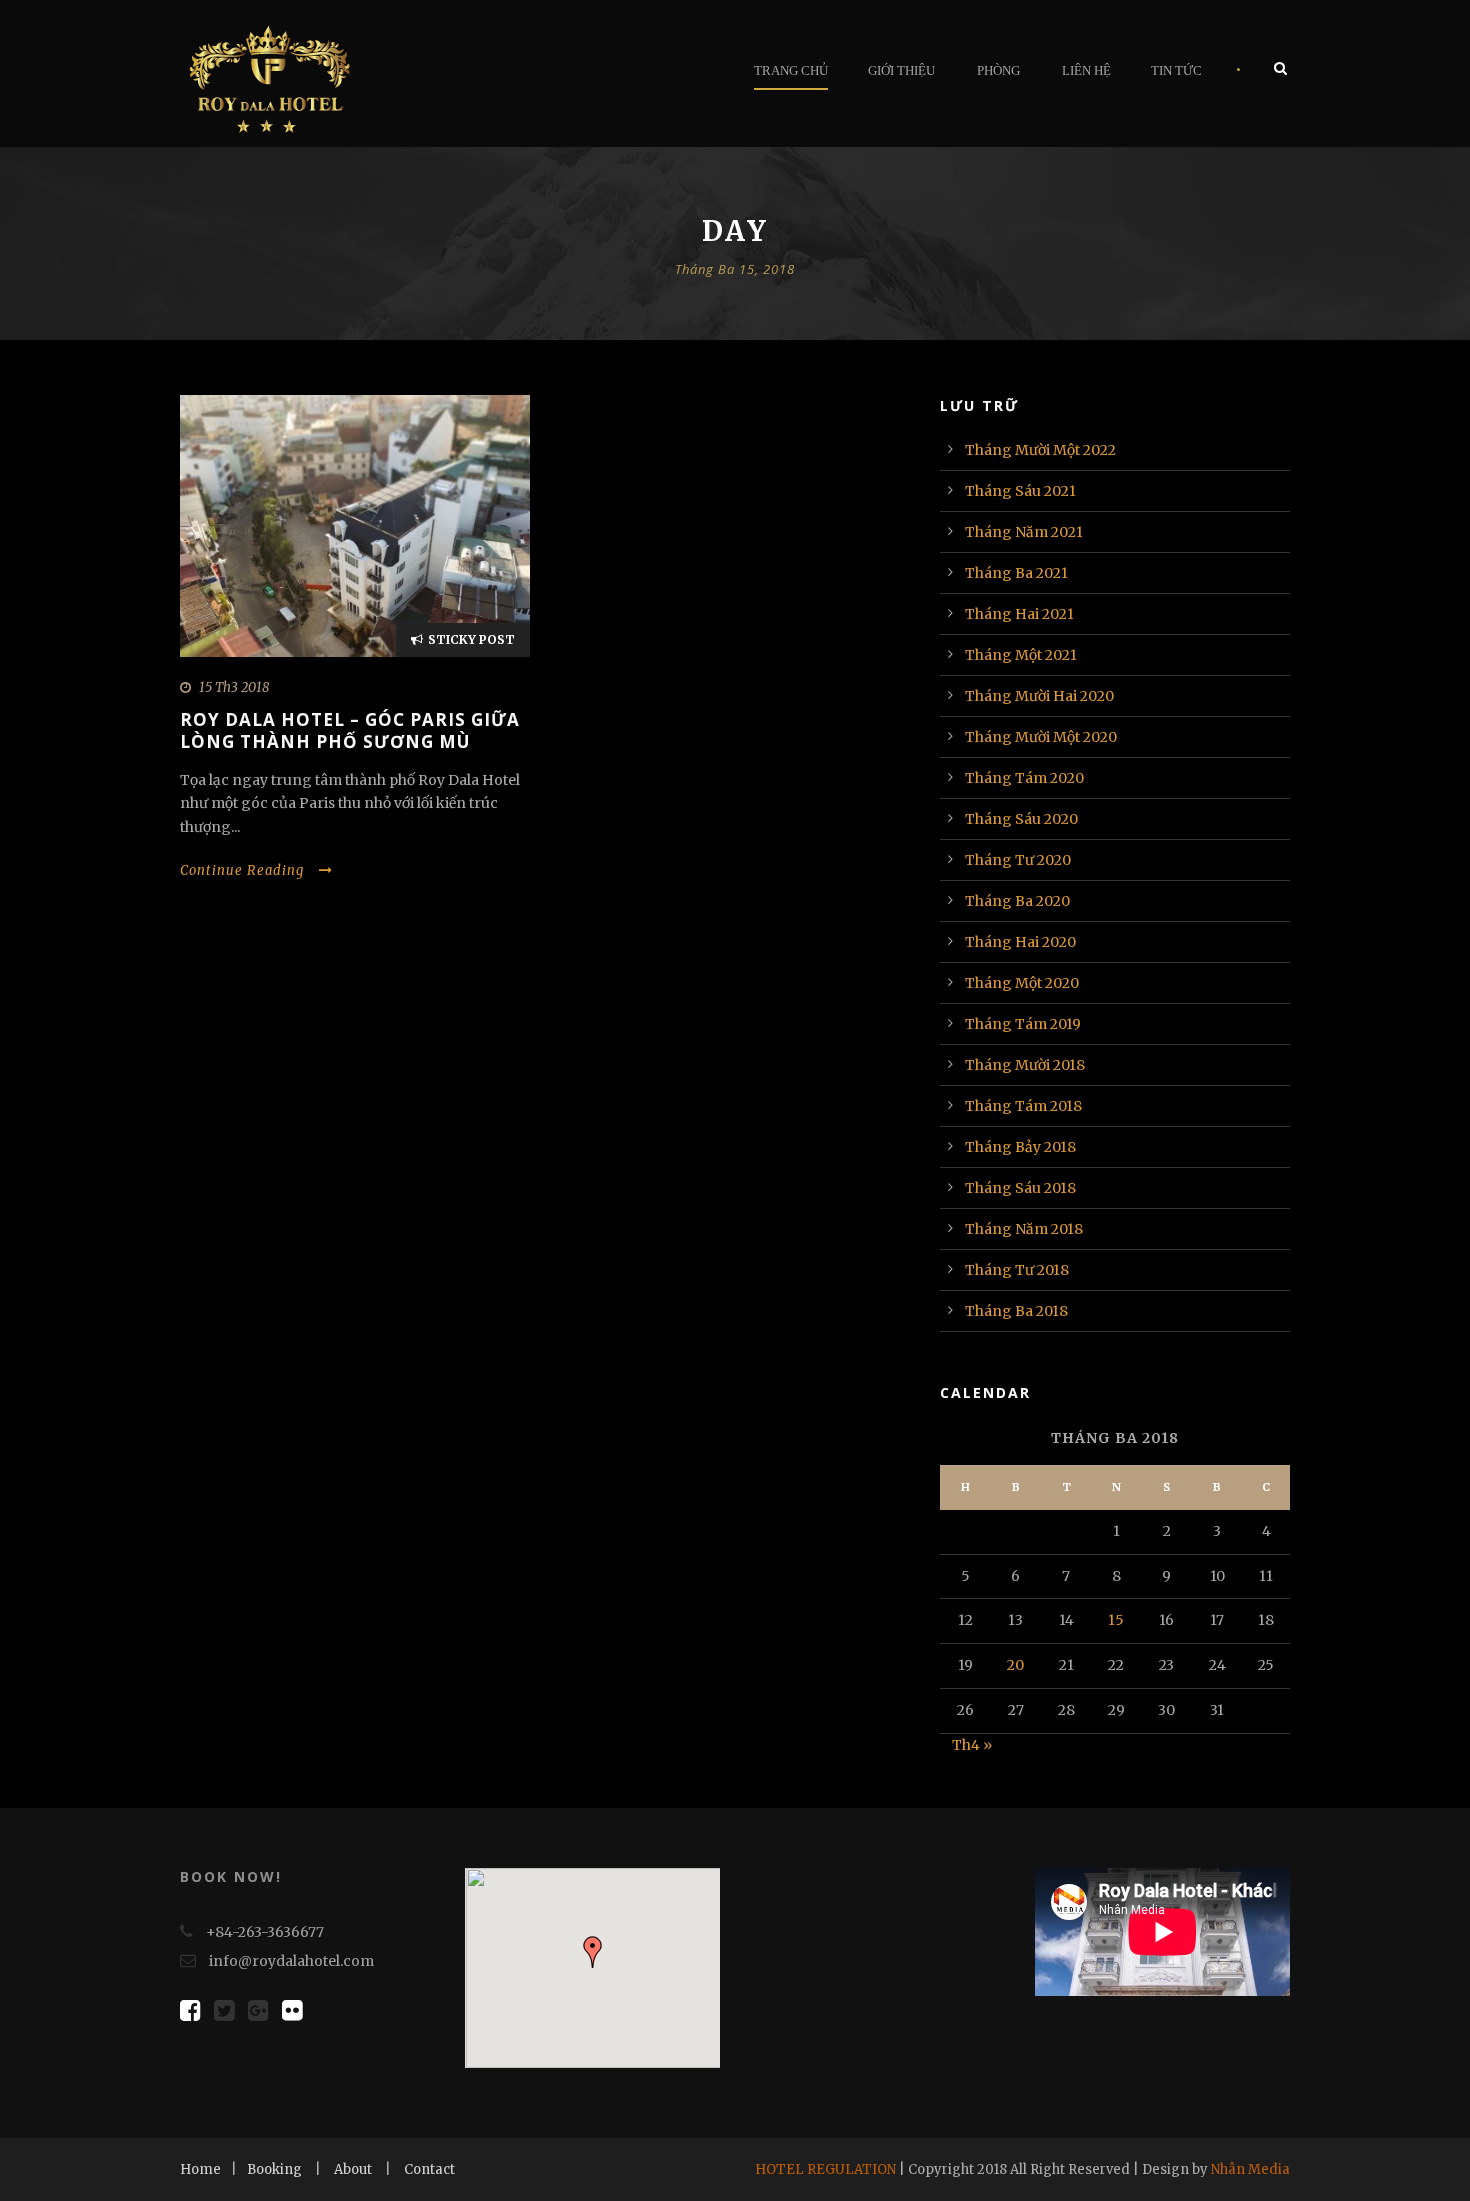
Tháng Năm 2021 (1024, 532)
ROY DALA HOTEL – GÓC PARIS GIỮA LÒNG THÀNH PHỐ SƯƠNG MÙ (350, 730)
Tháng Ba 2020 (1017, 901)
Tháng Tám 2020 (1024, 778)
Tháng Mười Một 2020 (1041, 737)
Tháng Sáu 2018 (1020, 1188)
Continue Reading (242, 870)
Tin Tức (1176, 70)
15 (1116, 1620)
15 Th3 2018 (234, 687)
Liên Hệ (1086, 70)
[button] (593, 1952)
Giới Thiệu (901, 70)
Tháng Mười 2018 (1025, 1065)
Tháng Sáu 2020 (1021, 819)
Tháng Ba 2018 (1016, 1311)
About (353, 2169)
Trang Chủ (791, 70)
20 (1015, 1665)
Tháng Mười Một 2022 (1040, 450)
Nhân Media (1250, 2169)
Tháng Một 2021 (1021, 655)
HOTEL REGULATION (825, 2169)
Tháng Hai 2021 (1019, 614)
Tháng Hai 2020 (1020, 942)
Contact (429, 2169)
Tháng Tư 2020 (1018, 860)
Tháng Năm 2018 (1024, 1229)
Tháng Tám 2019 (1023, 1024)
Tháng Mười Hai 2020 (1039, 696)
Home (200, 2169)
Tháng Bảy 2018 (1020, 1147)
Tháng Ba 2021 (1016, 573)
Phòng (998, 70)
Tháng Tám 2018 (1023, 1106)
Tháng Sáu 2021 (1020, 491)
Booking (274, 2169)
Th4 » (972, 1745)
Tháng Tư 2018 (1017, 1270)
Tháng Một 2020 (1022, 983)
